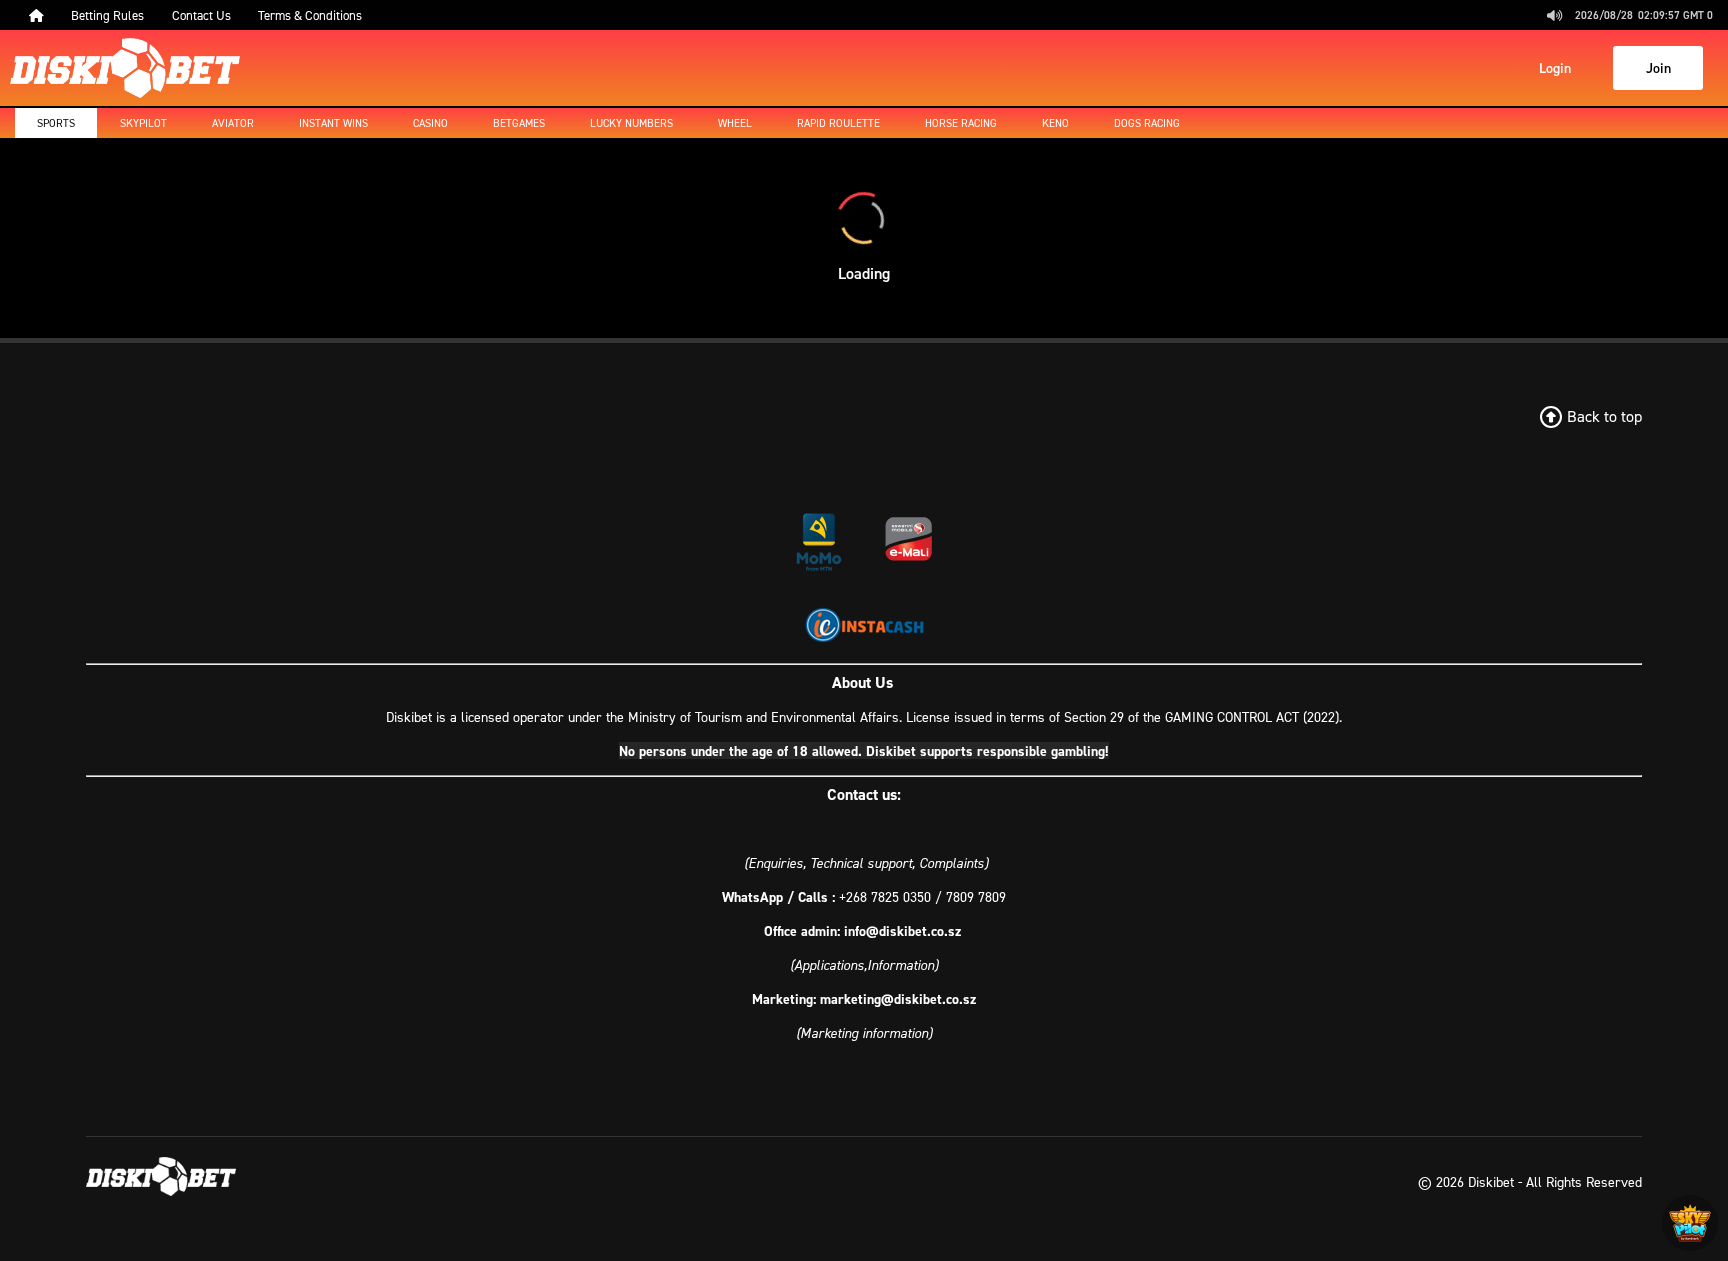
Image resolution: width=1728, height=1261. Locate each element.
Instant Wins (333, 123)
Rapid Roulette (838, 123)
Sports (56, 123)
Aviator (233, 123)
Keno (1055, 123)
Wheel (735, 123)
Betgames (519, 123)
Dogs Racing (1147, 123)
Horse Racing (961, 123)
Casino (430, 123)
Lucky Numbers (631, 123)
